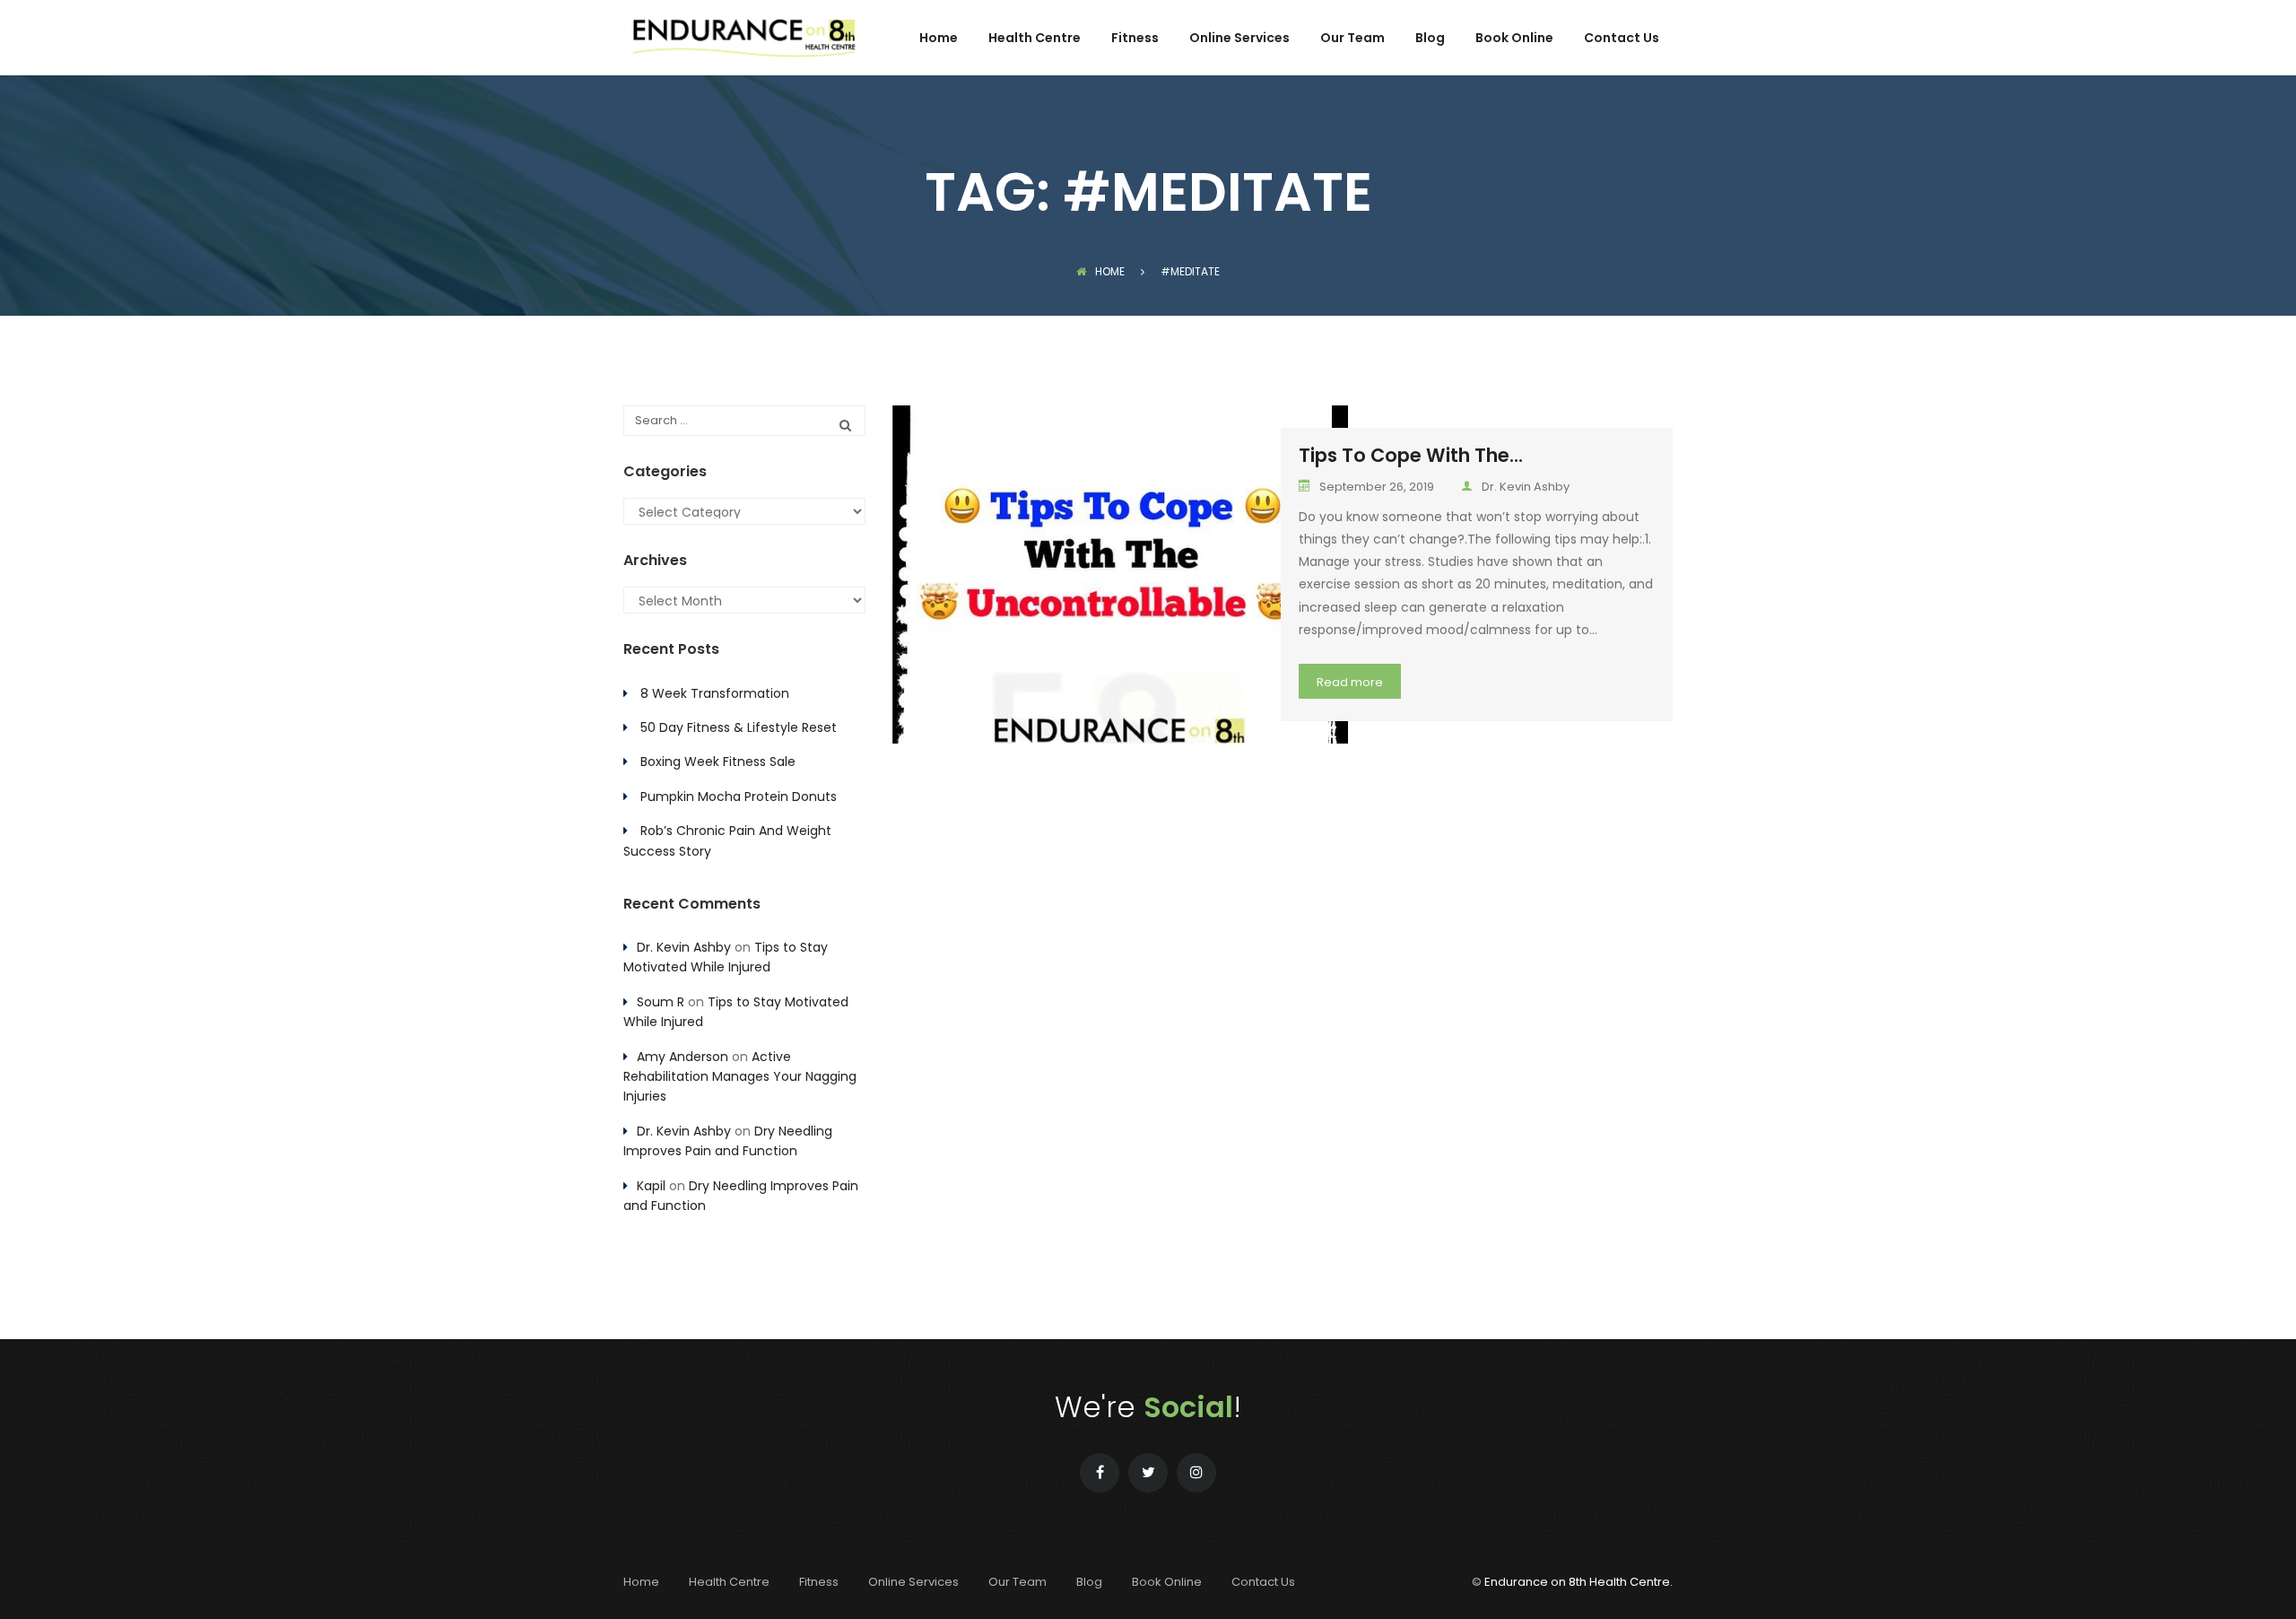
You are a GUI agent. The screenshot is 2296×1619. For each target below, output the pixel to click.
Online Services (1239, 39)
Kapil (651, 1186)
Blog (1430, 39)
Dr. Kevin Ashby (1526, 487)
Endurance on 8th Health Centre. (1578, 1582)
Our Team (1352, 39)
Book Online (1514, 39)
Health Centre (1035, 39)
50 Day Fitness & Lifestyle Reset (739, 727)
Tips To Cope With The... (1411, 455)
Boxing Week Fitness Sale (718, 762)
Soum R (661, 1002)
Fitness (1135, 39)
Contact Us (1622, 39)
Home (939, 39)
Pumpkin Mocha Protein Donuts (739, 796)
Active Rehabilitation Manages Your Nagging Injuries (740, 1077)
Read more (1350, 682)
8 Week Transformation (715, 693)
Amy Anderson (683, 1057)
